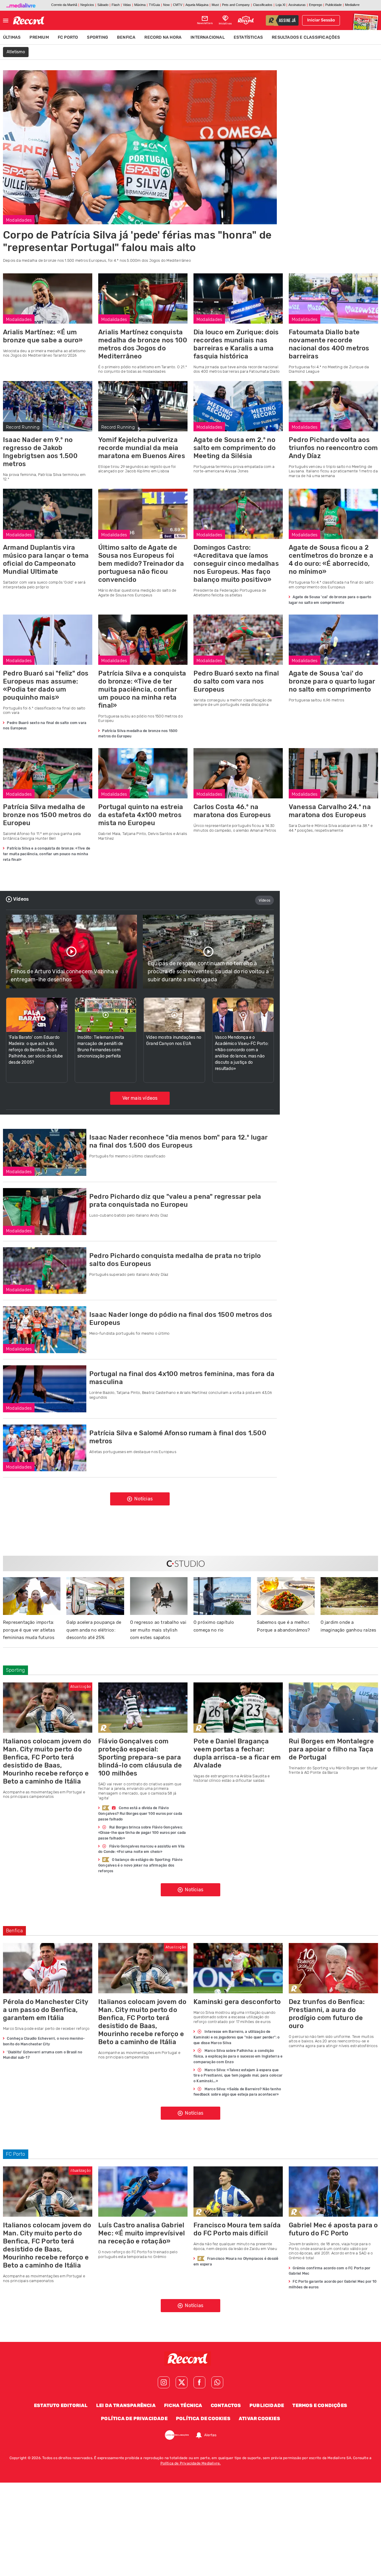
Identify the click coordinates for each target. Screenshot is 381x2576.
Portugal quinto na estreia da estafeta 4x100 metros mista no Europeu (141, 815)
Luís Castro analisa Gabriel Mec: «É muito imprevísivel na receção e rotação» (142, 2233)
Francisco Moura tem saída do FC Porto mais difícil (237, 2229)
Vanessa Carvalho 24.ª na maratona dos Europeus (330, 811)
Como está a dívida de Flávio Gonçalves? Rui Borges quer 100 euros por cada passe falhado (140, 1814)
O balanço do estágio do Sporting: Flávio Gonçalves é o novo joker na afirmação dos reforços (140, 1865)
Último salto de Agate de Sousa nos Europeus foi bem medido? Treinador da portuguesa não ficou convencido (141, 564)
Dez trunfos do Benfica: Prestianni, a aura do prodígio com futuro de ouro (327, 2014)
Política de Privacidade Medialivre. (191, 2463)
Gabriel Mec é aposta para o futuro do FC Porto (333, 2229)
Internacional (208, 37)
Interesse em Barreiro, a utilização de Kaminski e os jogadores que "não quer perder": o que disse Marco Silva (237, 2037)
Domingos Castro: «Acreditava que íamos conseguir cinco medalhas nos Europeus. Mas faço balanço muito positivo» (236, 564)
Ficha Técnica (183, 2405)
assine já (287, 21)
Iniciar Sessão (321, 20)
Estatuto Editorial (61, 2405)
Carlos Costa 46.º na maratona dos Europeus (232, 811)
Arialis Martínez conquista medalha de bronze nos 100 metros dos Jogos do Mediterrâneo (143, 344)
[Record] (190, 2359)
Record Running (23, 427)
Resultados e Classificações (306, 37)
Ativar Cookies (259, 2418)
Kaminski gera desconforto (237, 2002)
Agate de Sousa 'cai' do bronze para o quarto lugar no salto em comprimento (332, 681)
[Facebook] (199, 2382)
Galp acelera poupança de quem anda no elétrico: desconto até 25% (94, 1630)
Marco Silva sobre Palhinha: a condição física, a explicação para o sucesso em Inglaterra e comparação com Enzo (238, 2056)
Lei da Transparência (126, 2405)
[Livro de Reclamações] (177, 2435)
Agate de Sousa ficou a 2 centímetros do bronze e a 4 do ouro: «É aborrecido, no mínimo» (331, 560)
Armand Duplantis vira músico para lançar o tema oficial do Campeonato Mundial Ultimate (46, 560)
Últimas (12, 37)
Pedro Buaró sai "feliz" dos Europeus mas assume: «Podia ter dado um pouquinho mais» (46, 685)
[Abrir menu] (6, 21)
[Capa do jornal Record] (365, 20)
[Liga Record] (246, 20)
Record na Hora (163, 37)
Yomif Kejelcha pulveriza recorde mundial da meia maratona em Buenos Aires (142, 448)
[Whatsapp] (217, 2382)
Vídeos (264, 900)
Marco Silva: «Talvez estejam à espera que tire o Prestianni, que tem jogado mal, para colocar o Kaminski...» (238, 2076)
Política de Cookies (203, 2418)
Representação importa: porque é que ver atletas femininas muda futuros (29, 1630)
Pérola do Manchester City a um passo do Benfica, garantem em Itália (46, 2010)
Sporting (97, 37)
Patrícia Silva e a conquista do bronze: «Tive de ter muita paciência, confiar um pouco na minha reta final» (142, 689)
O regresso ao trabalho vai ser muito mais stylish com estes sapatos (158, 1630)
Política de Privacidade (134, 2418)
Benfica (126, 37)
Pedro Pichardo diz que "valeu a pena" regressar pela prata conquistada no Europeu (175, 1201)
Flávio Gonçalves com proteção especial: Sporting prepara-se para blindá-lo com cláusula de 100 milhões (140, 1757)
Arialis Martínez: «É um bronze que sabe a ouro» (43, 336)
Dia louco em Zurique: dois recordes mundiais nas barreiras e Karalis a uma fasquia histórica (236, 344)
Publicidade (267, 2405)
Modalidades (19, 220)
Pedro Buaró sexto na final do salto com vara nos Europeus (236, 681)
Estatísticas (248, 37)
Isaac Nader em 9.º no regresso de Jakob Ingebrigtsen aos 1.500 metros (40, 452)
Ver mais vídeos (140, 1098)
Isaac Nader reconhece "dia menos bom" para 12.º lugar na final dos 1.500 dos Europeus (179, 1141)
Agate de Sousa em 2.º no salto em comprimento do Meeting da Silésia (235, 448)
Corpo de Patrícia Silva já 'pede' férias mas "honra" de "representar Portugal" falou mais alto (137, 241)
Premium (39, 37)
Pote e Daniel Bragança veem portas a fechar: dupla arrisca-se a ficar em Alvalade (237, 1753)
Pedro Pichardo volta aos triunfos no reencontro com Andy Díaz (333, 448)
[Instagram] (164, 2382)
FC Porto (68, 37)
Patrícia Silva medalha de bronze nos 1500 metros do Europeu (47, 815)
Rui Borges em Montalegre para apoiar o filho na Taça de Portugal (331, 1749)
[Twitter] (182, 2382)
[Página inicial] (29, 21)
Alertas (210, 2435)
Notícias (143, 1499)
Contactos (226, 2405)
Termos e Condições (320, 2405)
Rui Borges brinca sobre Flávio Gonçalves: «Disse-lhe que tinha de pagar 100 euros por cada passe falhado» (142, 1833)
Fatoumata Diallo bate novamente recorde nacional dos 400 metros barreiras (329, 344)
